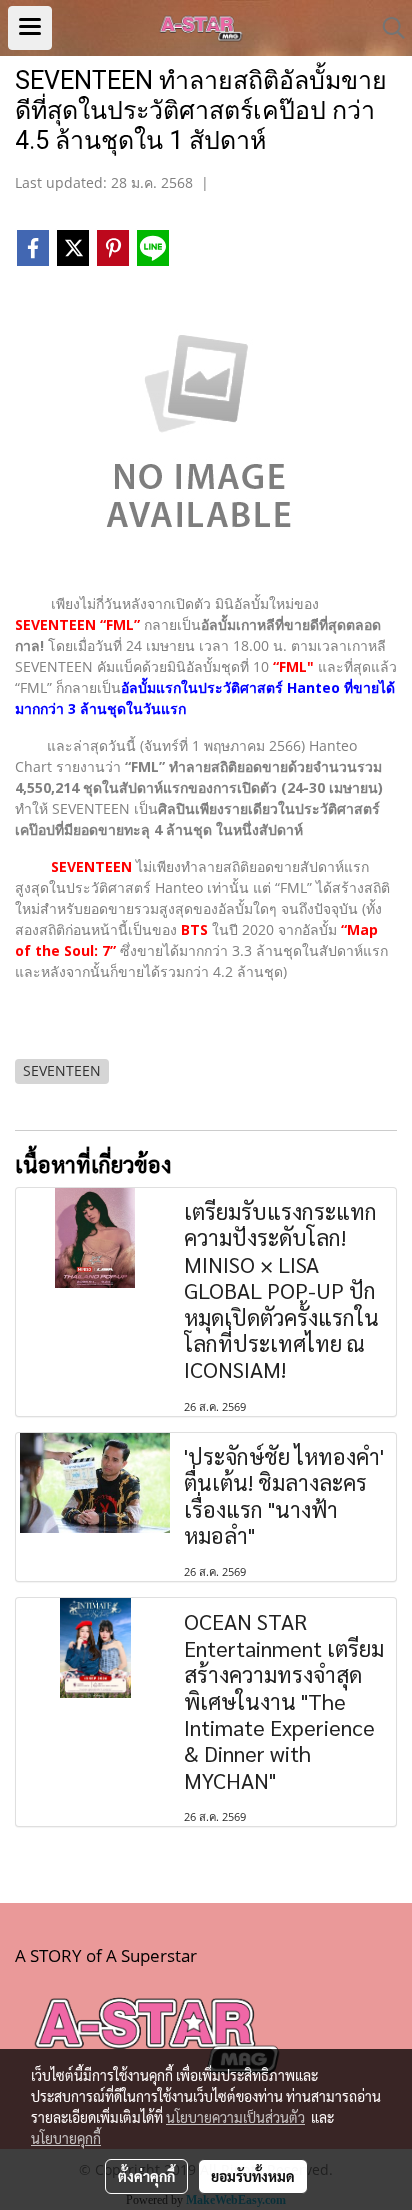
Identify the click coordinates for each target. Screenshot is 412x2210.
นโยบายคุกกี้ (66, 2138)
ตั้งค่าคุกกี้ (146, 2176)
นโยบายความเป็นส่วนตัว (235, 2117)
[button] (387, 28)
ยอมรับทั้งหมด (253, 2176)
